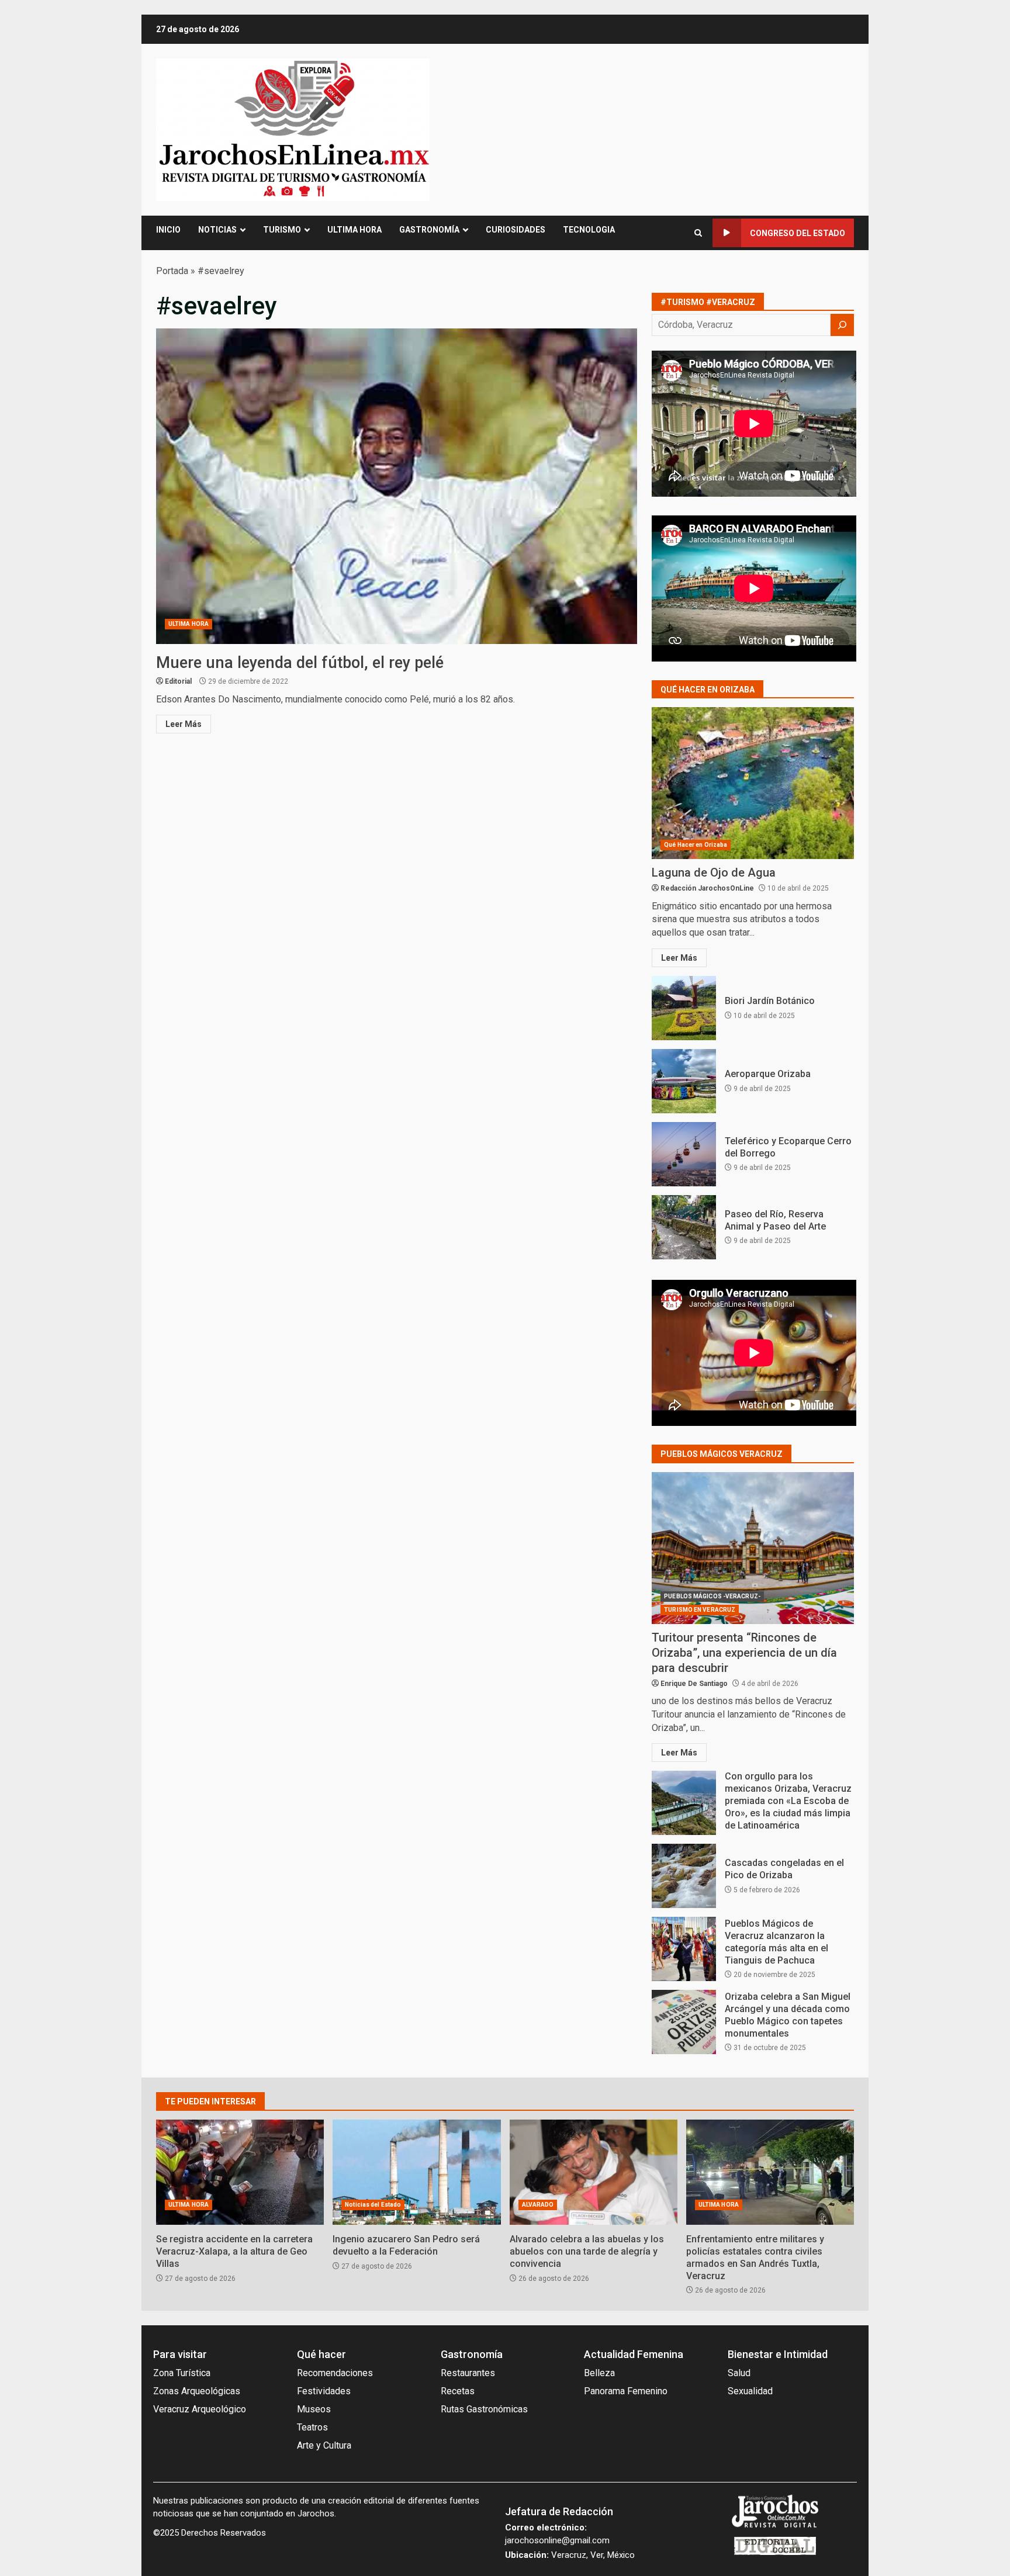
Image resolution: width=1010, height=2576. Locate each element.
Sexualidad (750, 2391)
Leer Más (184, 724)
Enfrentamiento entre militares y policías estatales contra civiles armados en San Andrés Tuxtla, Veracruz (770, 2172)
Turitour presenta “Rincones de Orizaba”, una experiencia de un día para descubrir (753, 1548)
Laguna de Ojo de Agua (753, 783)
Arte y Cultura (324, 2445)
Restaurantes (468, 2373)
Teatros (312, 2427)
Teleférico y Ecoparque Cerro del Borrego (684, 1154)
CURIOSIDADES (516, 230)
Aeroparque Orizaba (684, 1081)
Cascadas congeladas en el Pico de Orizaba (684, 1876)
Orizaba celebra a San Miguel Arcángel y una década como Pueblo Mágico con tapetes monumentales (684, 2022)
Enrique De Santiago (694, 1684)
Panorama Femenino (626, 2391)
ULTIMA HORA (354, 230)
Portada (172, 271)
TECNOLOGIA (589, 230)
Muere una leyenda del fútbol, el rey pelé (397, 486)
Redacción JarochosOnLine (707, 888)
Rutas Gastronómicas (484, 2409)
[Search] (698, 233)
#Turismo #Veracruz (708, 302)
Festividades (324, 2391)
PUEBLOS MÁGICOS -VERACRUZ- (712, 1596)
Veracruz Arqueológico (200, 2409)
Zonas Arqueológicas (197, 2391)
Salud (739, 2373)
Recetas (458, 2391)
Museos (314, 2409)
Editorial (178, 681)
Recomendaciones (335, 2373)
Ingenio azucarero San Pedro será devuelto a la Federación (416, 2172)
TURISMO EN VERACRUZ (700, 1610)
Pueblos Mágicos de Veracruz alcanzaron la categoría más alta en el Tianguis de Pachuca (684, 1949)
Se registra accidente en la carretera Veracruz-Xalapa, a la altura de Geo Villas (240, 2172)
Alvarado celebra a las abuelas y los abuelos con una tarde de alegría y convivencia (594, 2172)
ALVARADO (538, 2205)
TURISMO (282, 230)
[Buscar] (842, 325)
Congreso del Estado (798, 233)
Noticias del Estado (373, 2205)
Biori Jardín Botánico (684, 1008)
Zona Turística (182, 2373)
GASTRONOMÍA (429, 230)
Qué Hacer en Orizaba (696, 845)
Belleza (599, 2373)
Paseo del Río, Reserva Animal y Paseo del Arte (684, 1227)
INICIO (168, 230)
